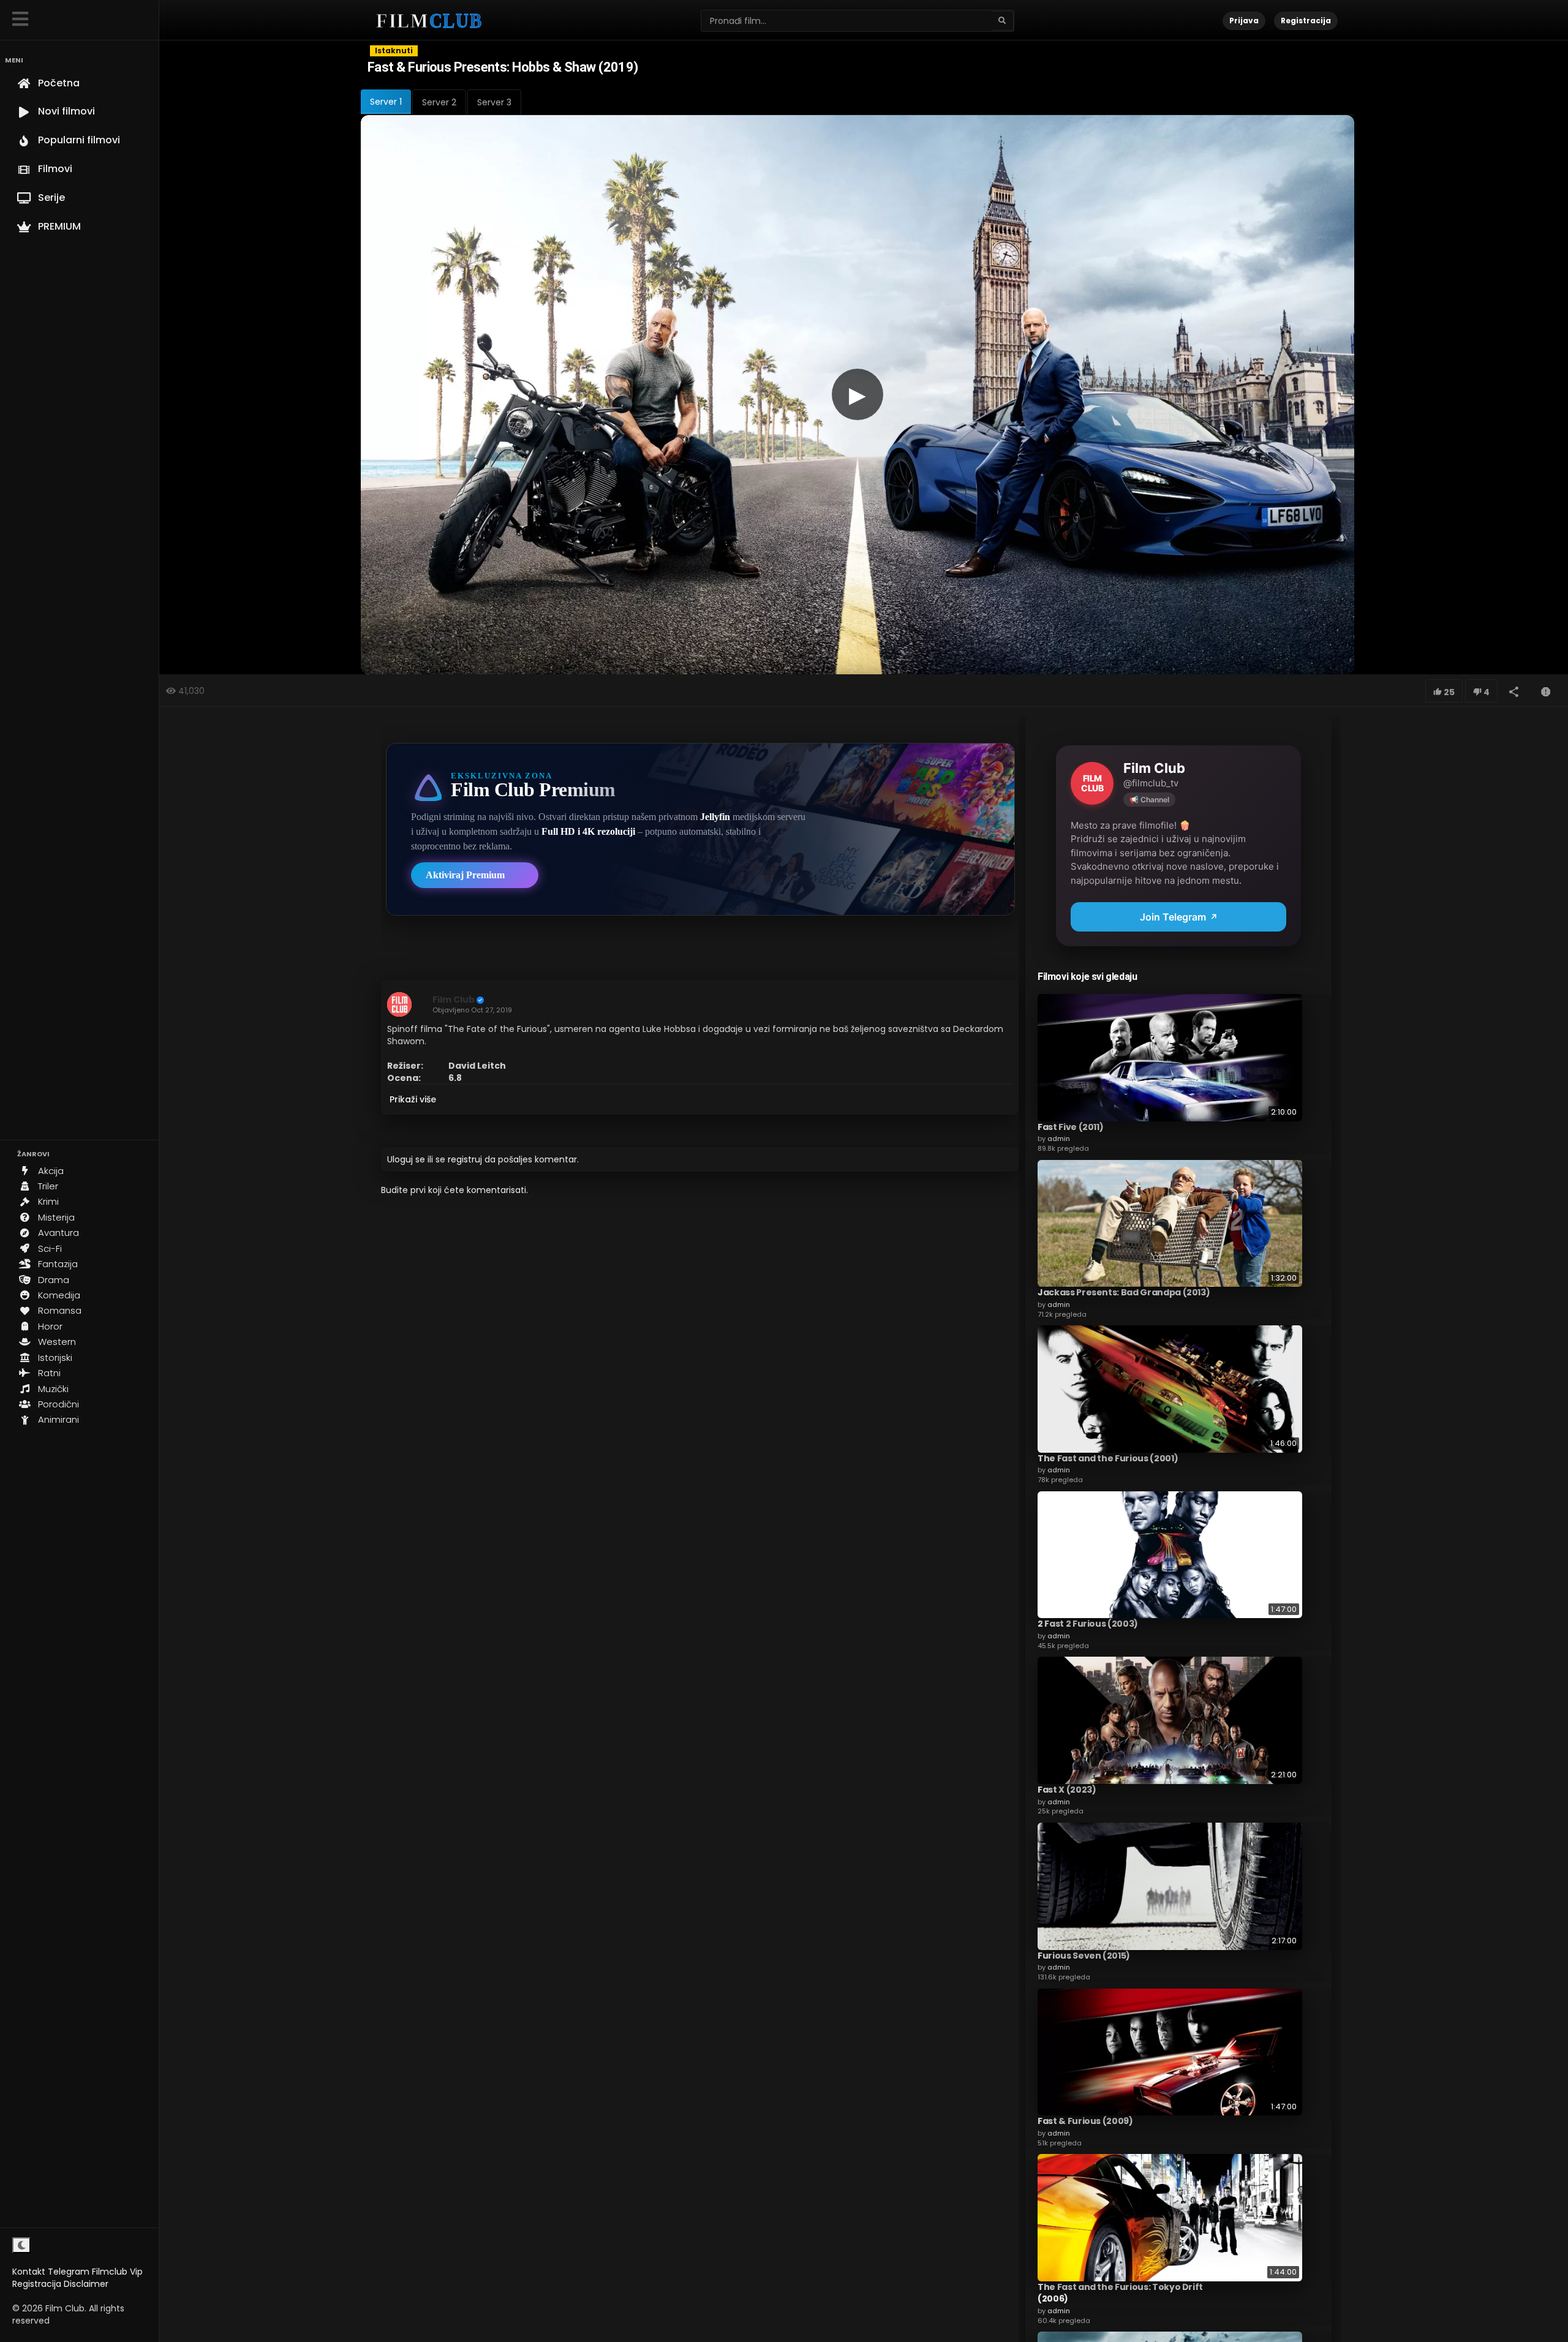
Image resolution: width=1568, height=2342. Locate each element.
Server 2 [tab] (439, 102)
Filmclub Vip (117, 2272)
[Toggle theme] (21, 2245)
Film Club (454, 1000)
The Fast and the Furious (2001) (1108, 1458)
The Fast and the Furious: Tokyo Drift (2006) (1120, 2293)
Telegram (69, 2272)
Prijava (1244, 21)
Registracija (37, 2284)
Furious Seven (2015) (1084, 1956)
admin (1059, 1139)
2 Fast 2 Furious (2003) (1088, 1624)
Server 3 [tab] (494, 102)
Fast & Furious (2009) (1085, 2121)
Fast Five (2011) (1070, 1127)
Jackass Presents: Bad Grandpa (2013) (1124, 1292)
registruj (465, 1159)
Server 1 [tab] (386, 102)
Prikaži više (413, 1099)
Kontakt (29, 2272)
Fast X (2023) (1067, 1790)
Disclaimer (86, 2284)
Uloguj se (406, 1159)
